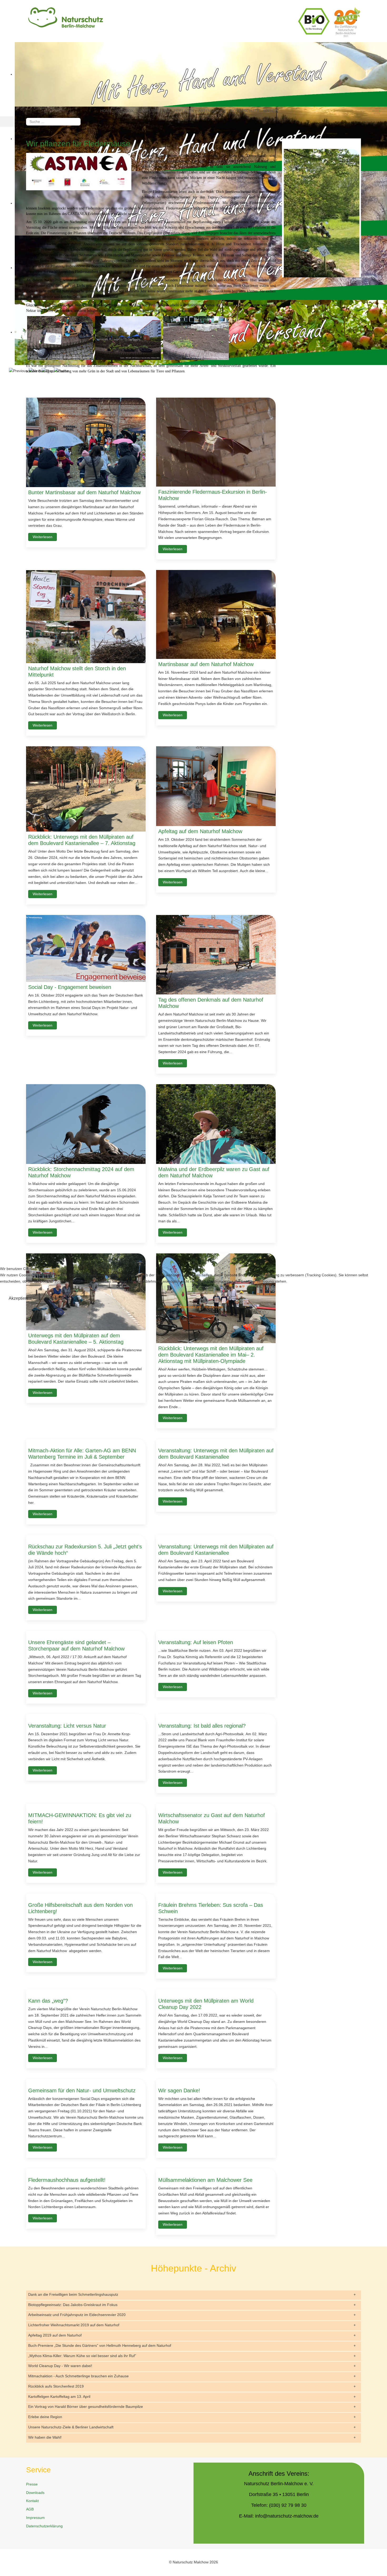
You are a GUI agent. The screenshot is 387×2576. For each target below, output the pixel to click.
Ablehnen (59, 1298)
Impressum (214, 1307)
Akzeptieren (20, 1298)
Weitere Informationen (183, 1307)
